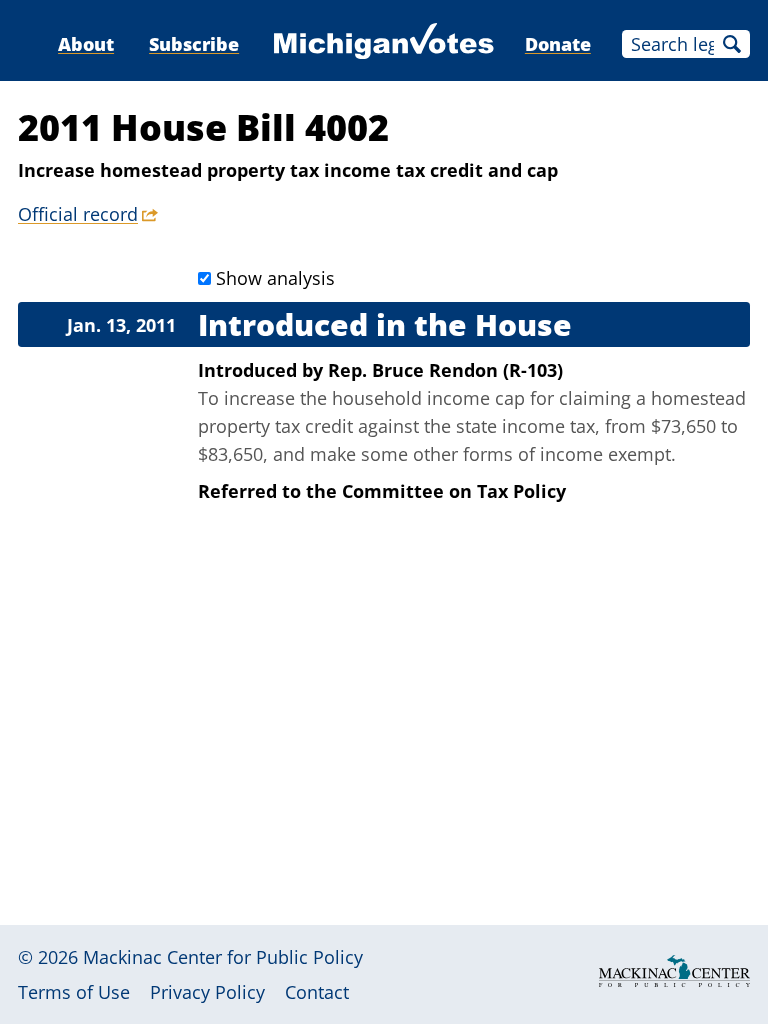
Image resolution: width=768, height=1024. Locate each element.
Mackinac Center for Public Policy (223, 957)
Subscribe (194, 44)
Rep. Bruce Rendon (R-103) (445, 370)
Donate (558, 44)
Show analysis (275, 278)
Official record (78, 214)
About (86, 44)
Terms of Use (74, 992)
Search (732, 44)
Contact (317, 992)
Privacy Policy (207, 992)
